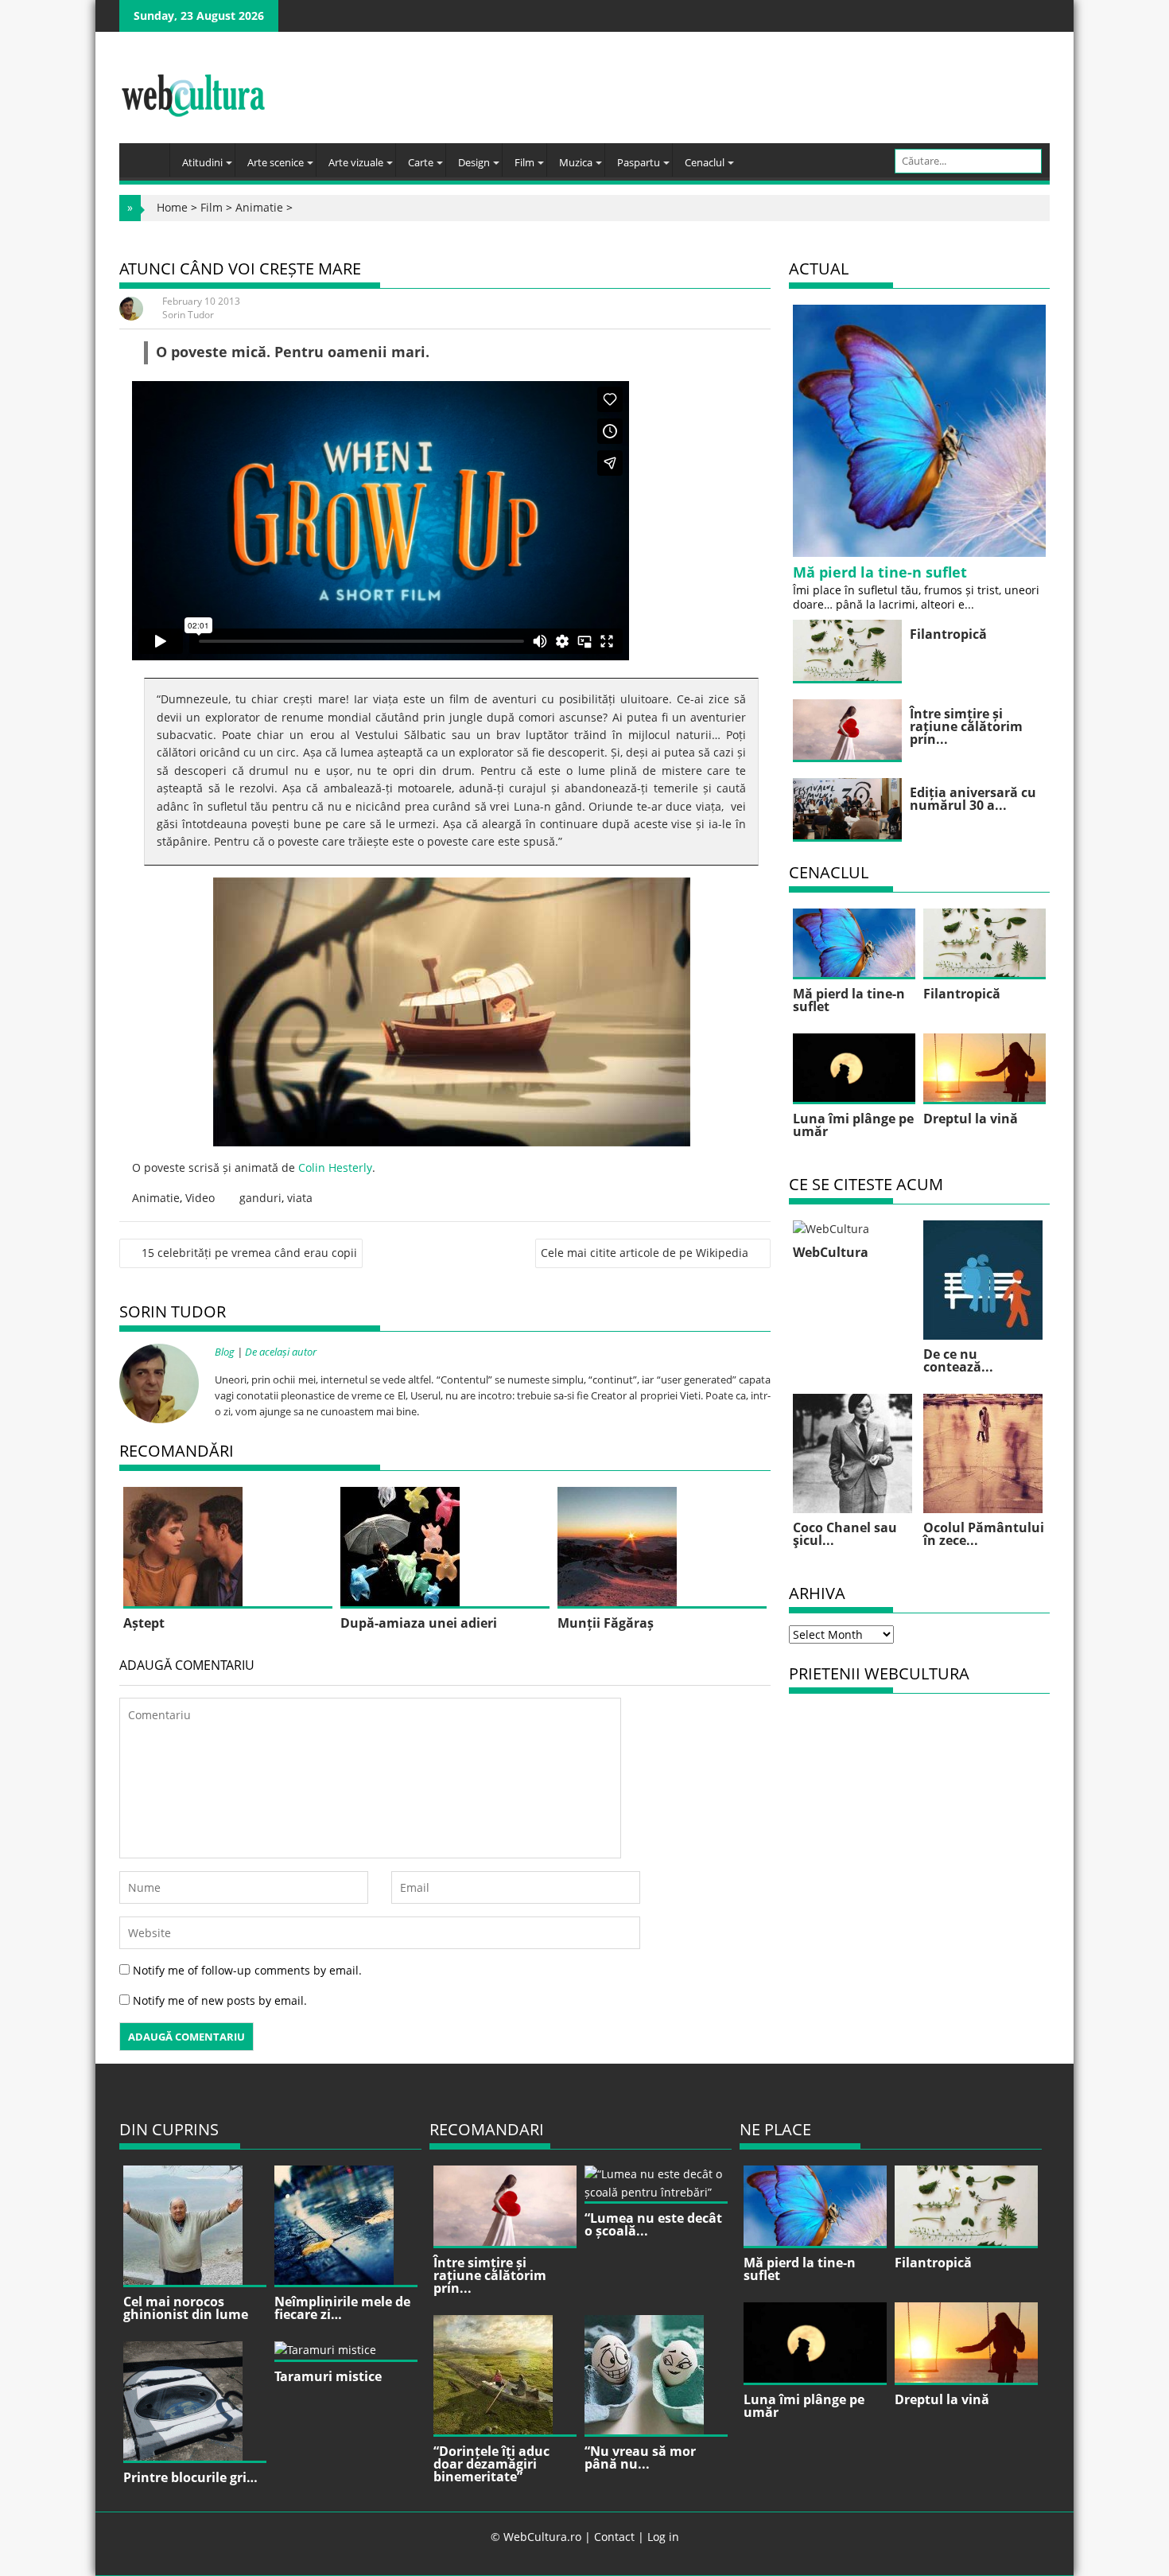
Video (200, 1198)
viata (300, 1198)
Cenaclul (705, 162)
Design (474, 162)
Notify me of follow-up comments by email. (247, 1970)
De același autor (281, 1352)
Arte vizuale (356, 162)
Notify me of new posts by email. (220, 2000)
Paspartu (639, 162)
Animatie (259, 207)
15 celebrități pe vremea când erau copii (249, 1253)
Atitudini (202, 162)
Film (524, 162)
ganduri (260, 1198)
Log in (663, 2537)
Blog (225, 1352)
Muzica (576, 162)
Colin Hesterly (335, 1167)
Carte (421, 162)
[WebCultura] (148, 155)
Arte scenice (276, 162)
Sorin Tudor (188, 315)
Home (172, 207)
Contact (614, 2537)
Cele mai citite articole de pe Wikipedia (645, 1253)
